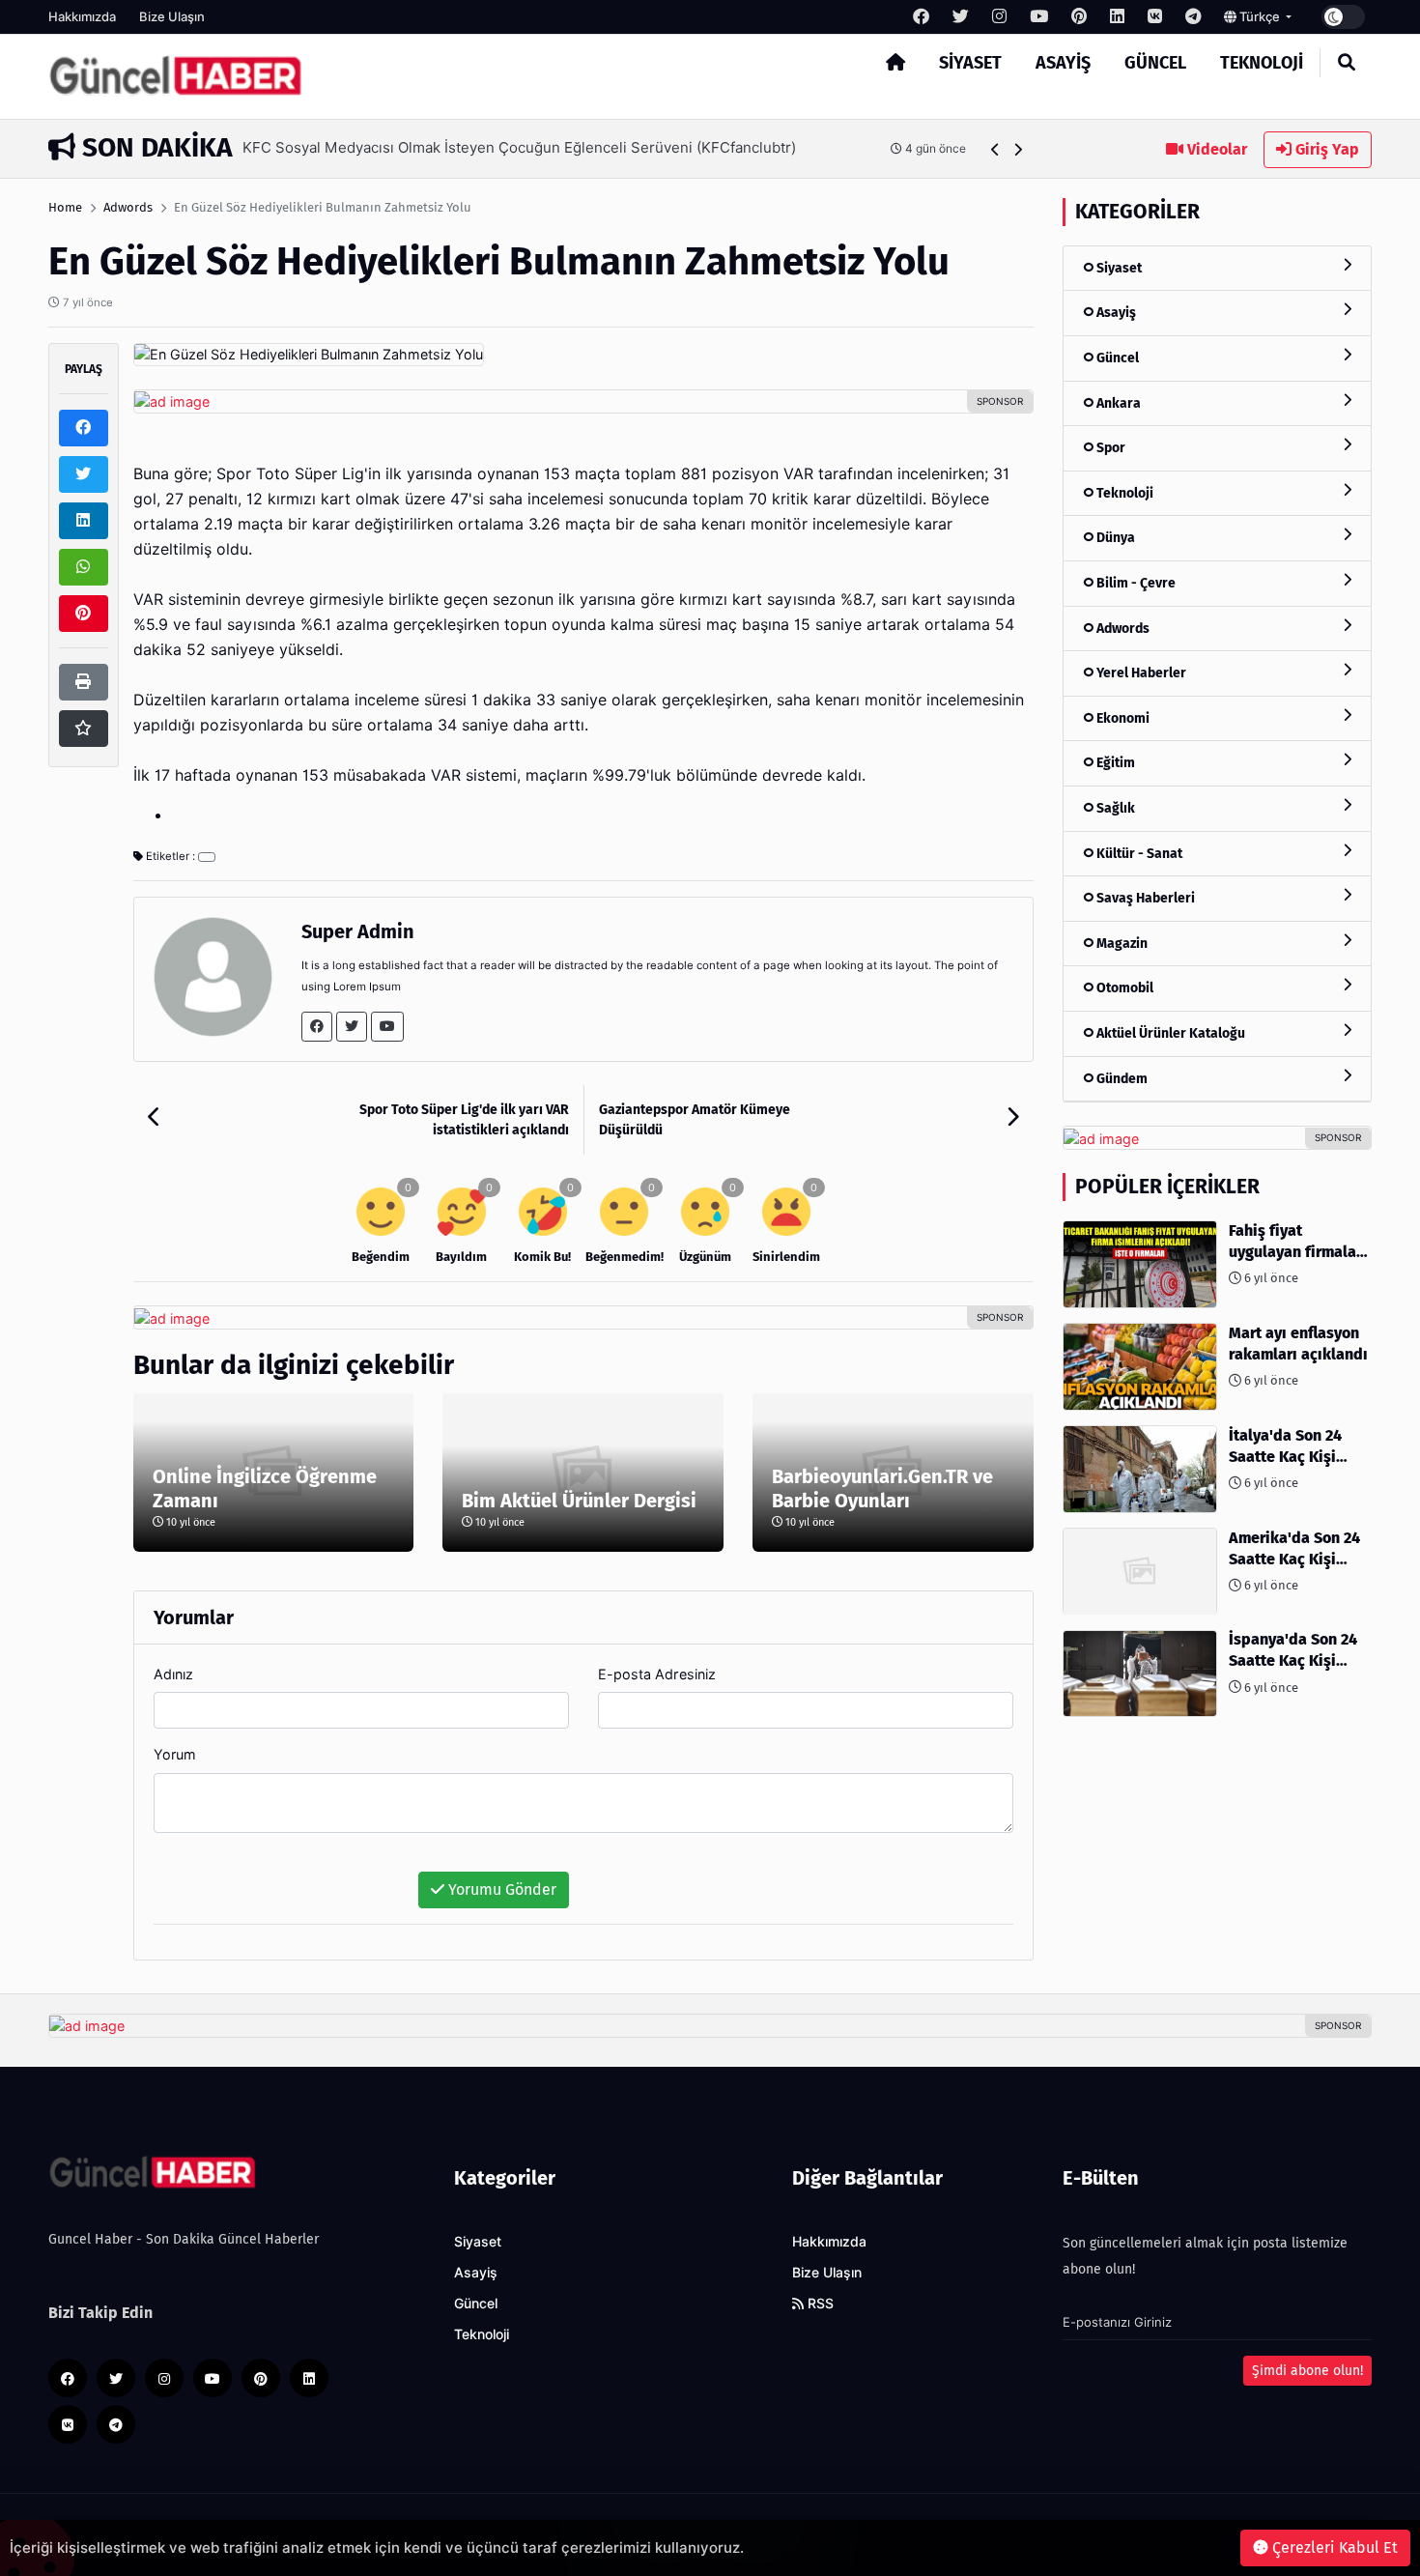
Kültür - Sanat (1138, 854)
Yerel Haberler (1140, 673)
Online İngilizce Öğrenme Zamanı (265, 1488)
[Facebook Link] (317, 1027)
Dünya (1114, 539)
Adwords (128, 207)
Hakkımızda (82, 16)
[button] (995, 149)
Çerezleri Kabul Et (1333, 2547)
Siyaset (970, 63)
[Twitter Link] (352, 1027)
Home (65, 207)
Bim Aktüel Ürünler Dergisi (579, 1501)
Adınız (173, 1674)
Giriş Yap (1325, 149)
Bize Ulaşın (172, 16)
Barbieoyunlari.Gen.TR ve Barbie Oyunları (882, 1488)
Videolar (1215, 149)
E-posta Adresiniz (657, 1674)
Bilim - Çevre (1135, 583)
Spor (1109, 448)
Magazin (1121, 944)
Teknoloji (1262, 63)
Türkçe (1260, 16)
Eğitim (1114, 764)
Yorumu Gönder (500, 1889)
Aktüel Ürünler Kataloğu (1169, 1033)
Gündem (1121, 1079)
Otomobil (1123, 989)
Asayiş (1063, 63)
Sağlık (1114, 808)
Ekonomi (1122, 718)
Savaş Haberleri (1144, 899)
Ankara (1117, 403)
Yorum (175, 1754)
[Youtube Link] (387, 1027)
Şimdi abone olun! (1307, 2371)
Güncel (1155, 63)
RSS (819, 2304)
